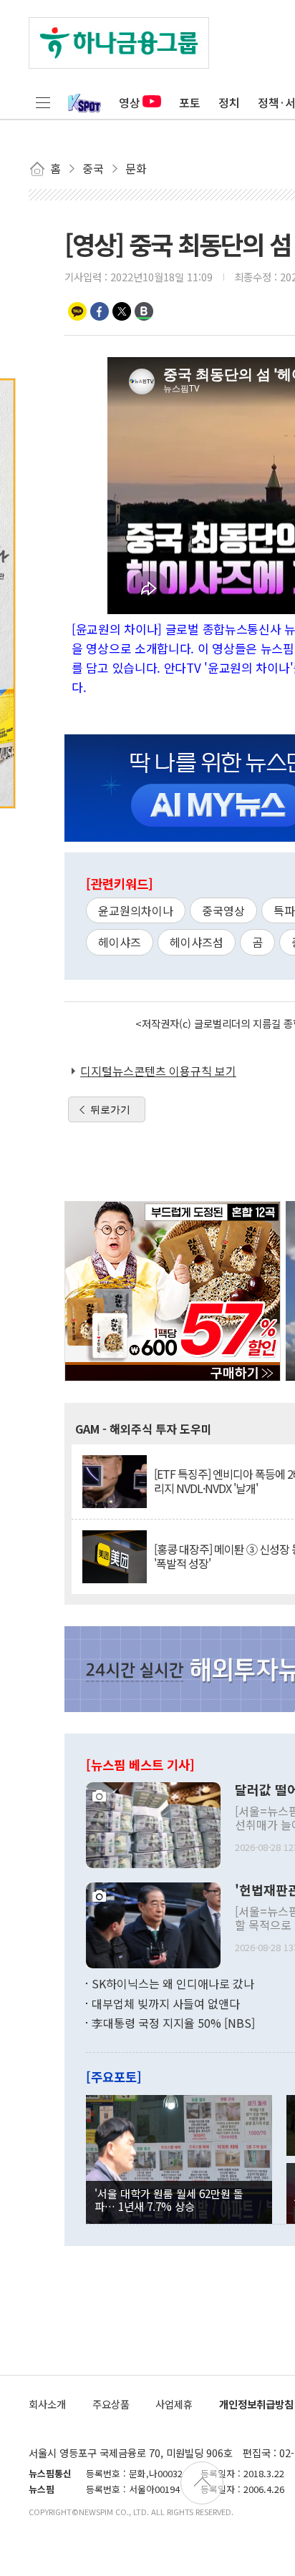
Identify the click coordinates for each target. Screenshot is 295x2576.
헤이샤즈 (120, 942)
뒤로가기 (110, 1109)
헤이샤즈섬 (197, 942)
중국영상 (223, 910)
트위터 (122, 311)
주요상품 (111, 2404)
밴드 (144, 311)
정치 (229, 102)
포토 (190, 102)
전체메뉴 (43, 102)
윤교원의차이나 (136, 910)
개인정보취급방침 (256, 2404)
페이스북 (100, 311)
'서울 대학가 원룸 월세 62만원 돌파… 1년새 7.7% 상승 (169, 2200)
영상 (130, 102)
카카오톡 (77, 311)
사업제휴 (174, 2404)
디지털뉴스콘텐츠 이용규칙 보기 (158, 1071)
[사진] (153, 1824)
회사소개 (47, 2404)
